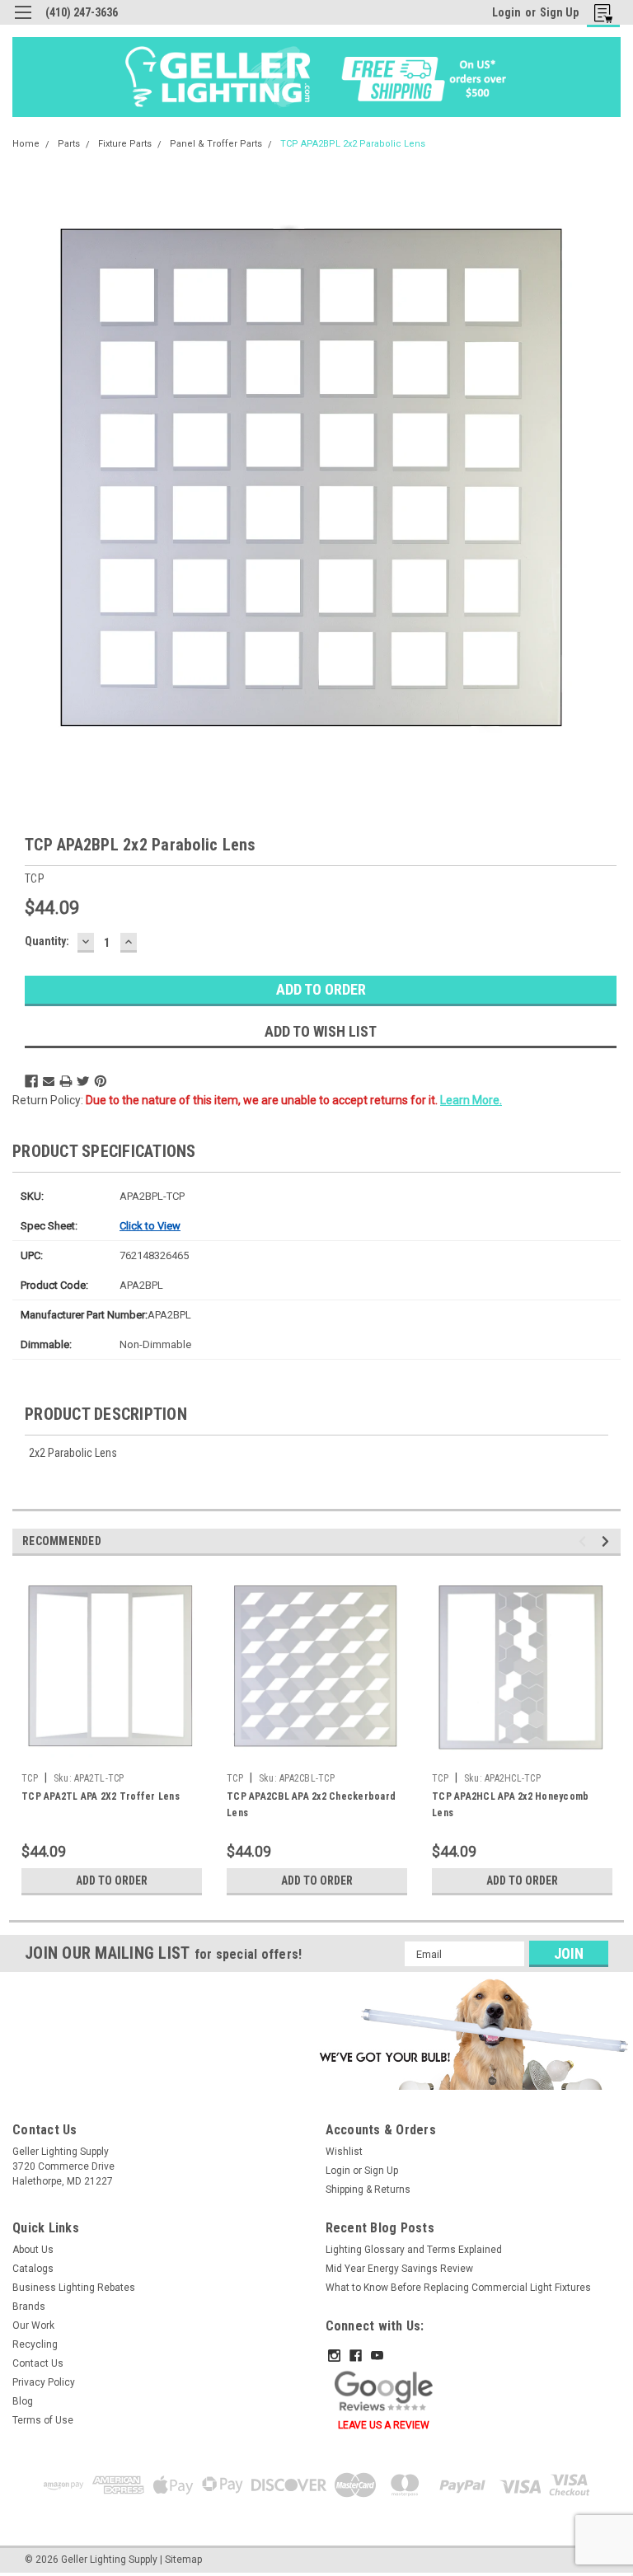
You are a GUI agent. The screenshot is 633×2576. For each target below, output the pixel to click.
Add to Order (112, 1880)
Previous (585, 1541)
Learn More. (471, 1100)
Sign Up (559, 12)
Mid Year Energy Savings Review (399, 2269)
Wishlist (344, 2152)
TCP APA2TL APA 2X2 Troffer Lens (101, 1796)
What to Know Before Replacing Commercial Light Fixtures (458, 2288)
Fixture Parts (125, 144)
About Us (33, 2250)
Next (608, 1541)
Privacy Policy (44, 2382)
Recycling (35, 2344)
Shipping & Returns (368, 2190)
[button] (471, 2034)
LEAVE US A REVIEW (384, 2425)
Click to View (150, 1226)
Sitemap (183, 2560)
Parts (69, 144)
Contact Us (38, 2363)
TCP (30, 1778)
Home (26, 144)
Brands (29, 2307)
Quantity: (47, 941)
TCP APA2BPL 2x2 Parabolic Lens (353, 144)
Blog (23, 2401)
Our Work (33, 2325)
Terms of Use (43, 2420)
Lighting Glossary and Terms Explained (414, 2250)
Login (506, 12)
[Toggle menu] (23, 23)
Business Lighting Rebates (74, 2288)
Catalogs (33, 2269)
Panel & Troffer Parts (216, 144)
